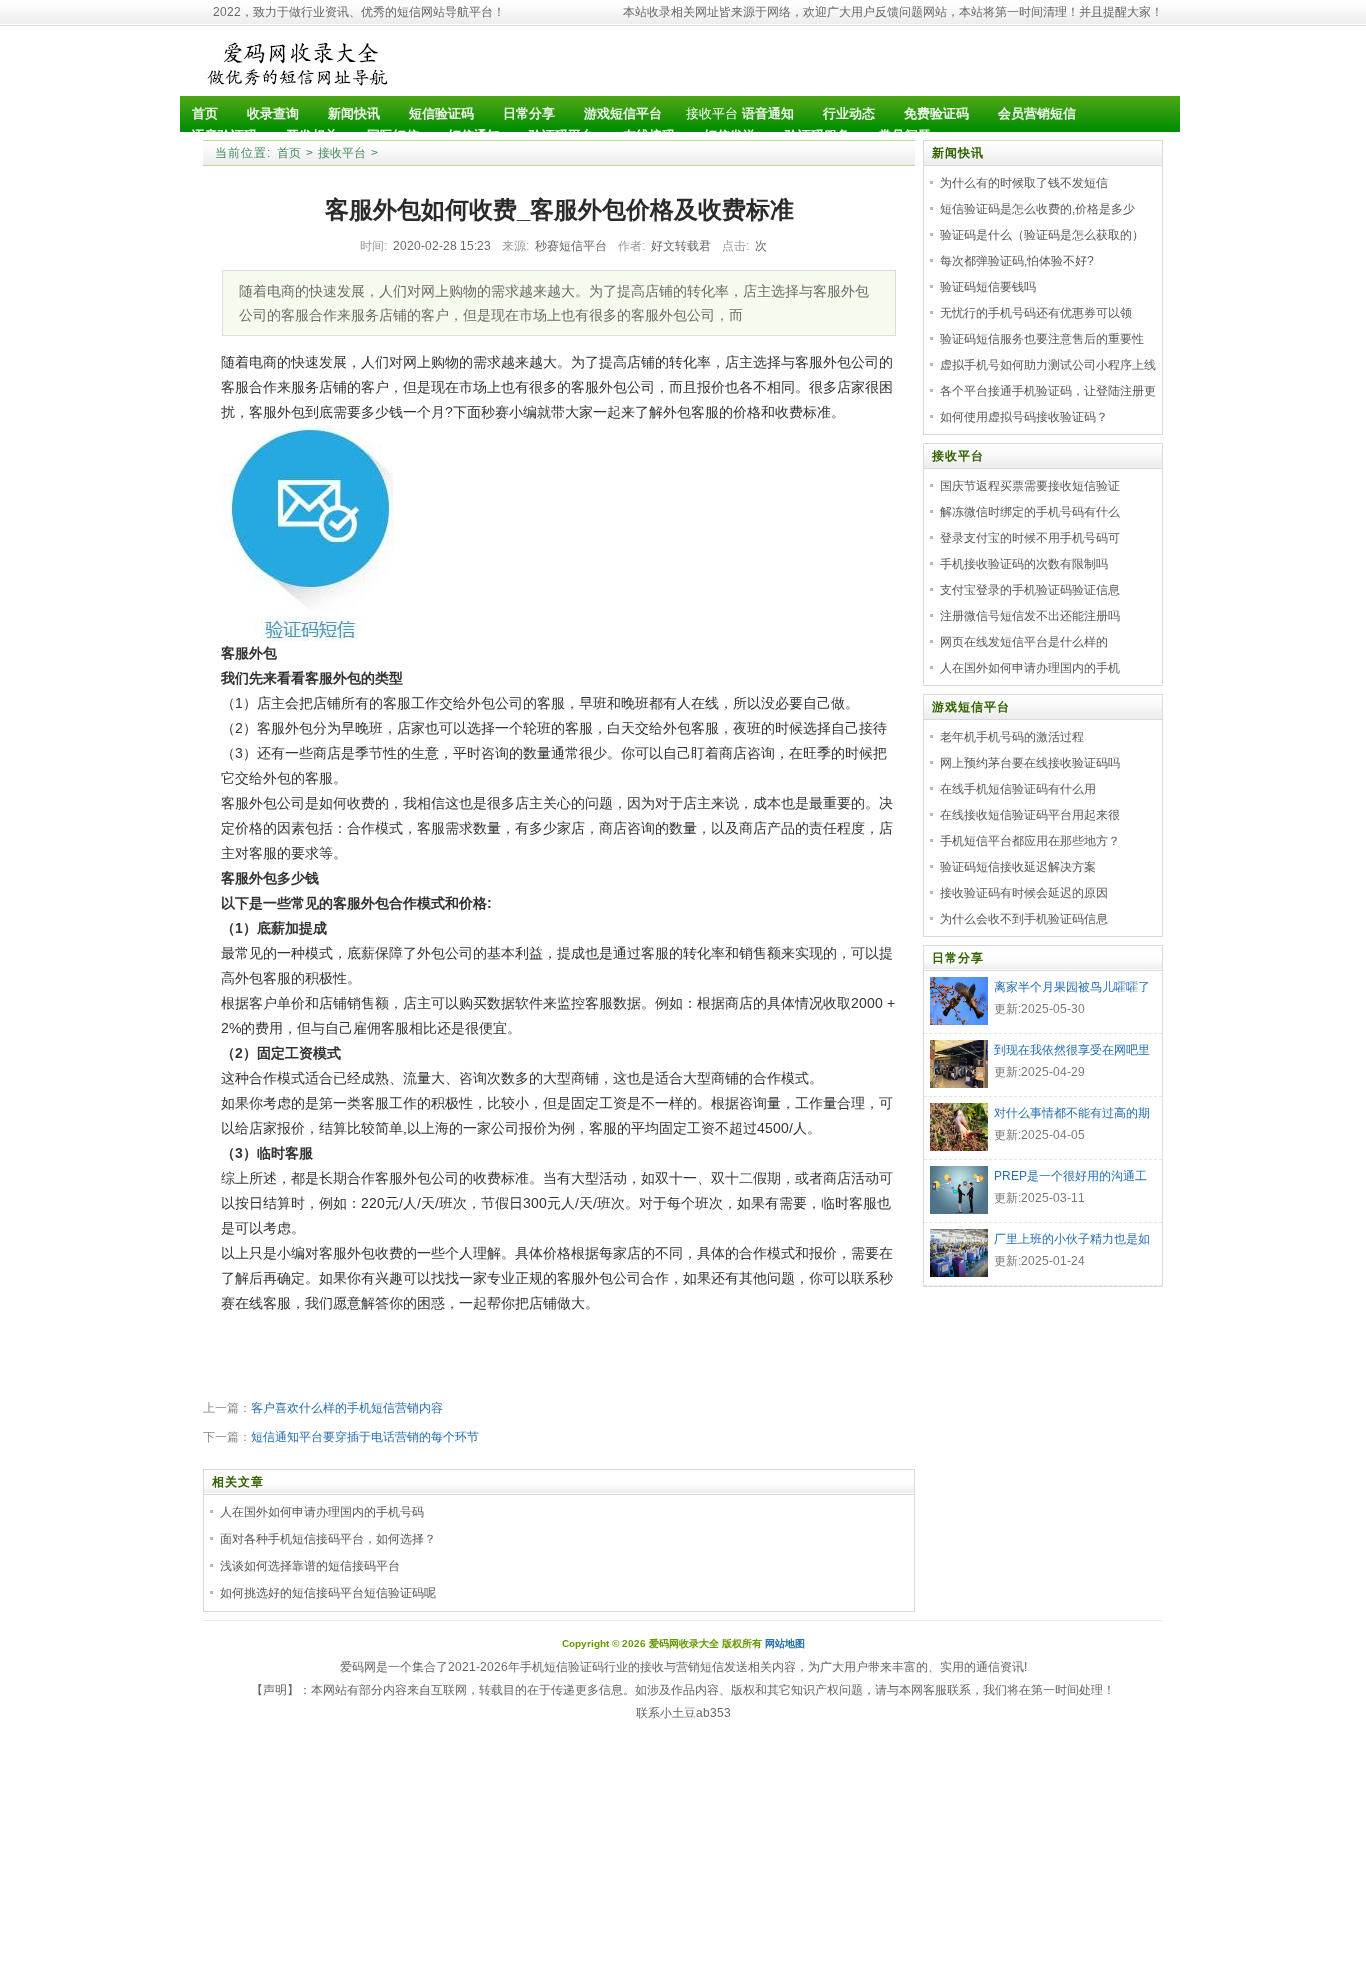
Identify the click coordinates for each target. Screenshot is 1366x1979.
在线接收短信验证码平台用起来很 (1030, 815)
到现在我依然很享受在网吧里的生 (1072, 1052)
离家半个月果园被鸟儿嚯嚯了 (1072, 987)
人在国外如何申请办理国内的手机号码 (322, 1512)
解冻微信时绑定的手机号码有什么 (1030, 512)
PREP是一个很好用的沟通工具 (1070, 1178)
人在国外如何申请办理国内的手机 (1030, 668)
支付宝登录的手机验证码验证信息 (1030, 590)
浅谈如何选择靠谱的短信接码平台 (310, 1566)
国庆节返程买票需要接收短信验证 (1030, 486)
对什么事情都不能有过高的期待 (1072, 1115)
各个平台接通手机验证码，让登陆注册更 (1048, 391)
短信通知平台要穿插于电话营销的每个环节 (365, 1437)
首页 (289, 153)
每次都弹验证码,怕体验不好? (1017, 261)
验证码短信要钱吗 (988, 287)
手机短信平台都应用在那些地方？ (1030, 841)
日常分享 (958, 958)
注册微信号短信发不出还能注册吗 (1030, 616)
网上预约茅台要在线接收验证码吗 (1030, 763)
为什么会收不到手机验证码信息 (1024, 919)
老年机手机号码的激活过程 (1012, 737)
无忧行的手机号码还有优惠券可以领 (1036, 313)
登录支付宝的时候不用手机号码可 (1030, 538)
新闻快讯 (958, 153)
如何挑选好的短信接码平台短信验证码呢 (328, 1593)
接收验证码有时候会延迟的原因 (1024, 893)
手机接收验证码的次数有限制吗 (1024, 564)
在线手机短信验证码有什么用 (1018, 789)
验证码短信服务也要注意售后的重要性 (1042, 339)
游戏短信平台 (971, 707)
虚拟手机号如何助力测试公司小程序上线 (1048, 365)
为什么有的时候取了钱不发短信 (1024, 183)
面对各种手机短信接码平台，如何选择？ (328, 1539)
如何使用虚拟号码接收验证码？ (1024, 417)
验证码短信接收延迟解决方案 (1018, 867)
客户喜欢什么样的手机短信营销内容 (347, 1408)
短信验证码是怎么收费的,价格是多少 (1037, 209)
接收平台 (712, 113)
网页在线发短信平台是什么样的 (1024, 642)
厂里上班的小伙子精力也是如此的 (1072, 1241)
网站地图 (785, 1643)
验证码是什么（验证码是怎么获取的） (1042, 235)
